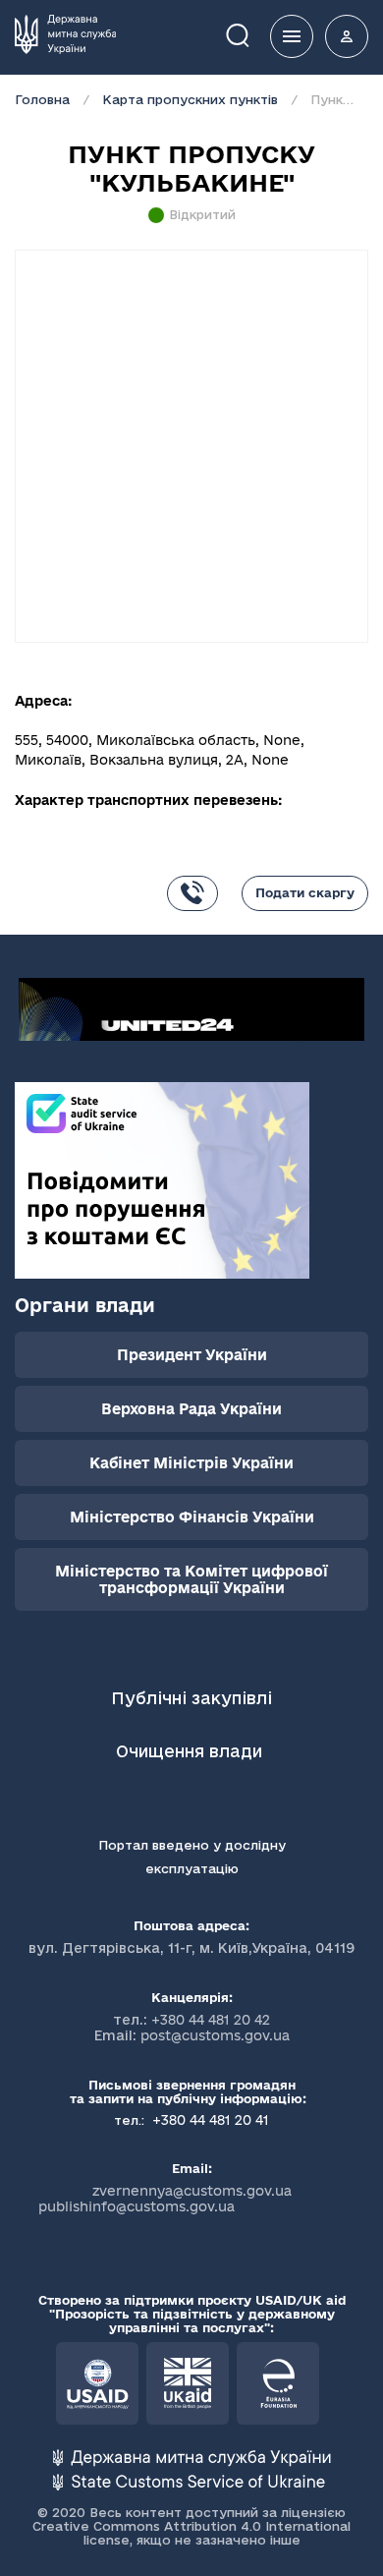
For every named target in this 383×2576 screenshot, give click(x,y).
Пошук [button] (251, 34)
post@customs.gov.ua (215, 2035)
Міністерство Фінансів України (192, 1517)
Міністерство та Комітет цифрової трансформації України (191, 1579)
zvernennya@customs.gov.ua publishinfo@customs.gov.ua (165, 2199)
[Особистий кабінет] (347, 36)
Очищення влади (191, 1751)
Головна (42, 99)
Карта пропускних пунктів (190, 99)
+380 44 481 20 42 (211, 2020)
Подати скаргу (305, 892)
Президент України (192, 1355)
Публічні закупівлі (191, 1698)
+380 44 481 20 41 (209, 2120)
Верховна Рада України (191, 1409)
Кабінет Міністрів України (191, 1463)
